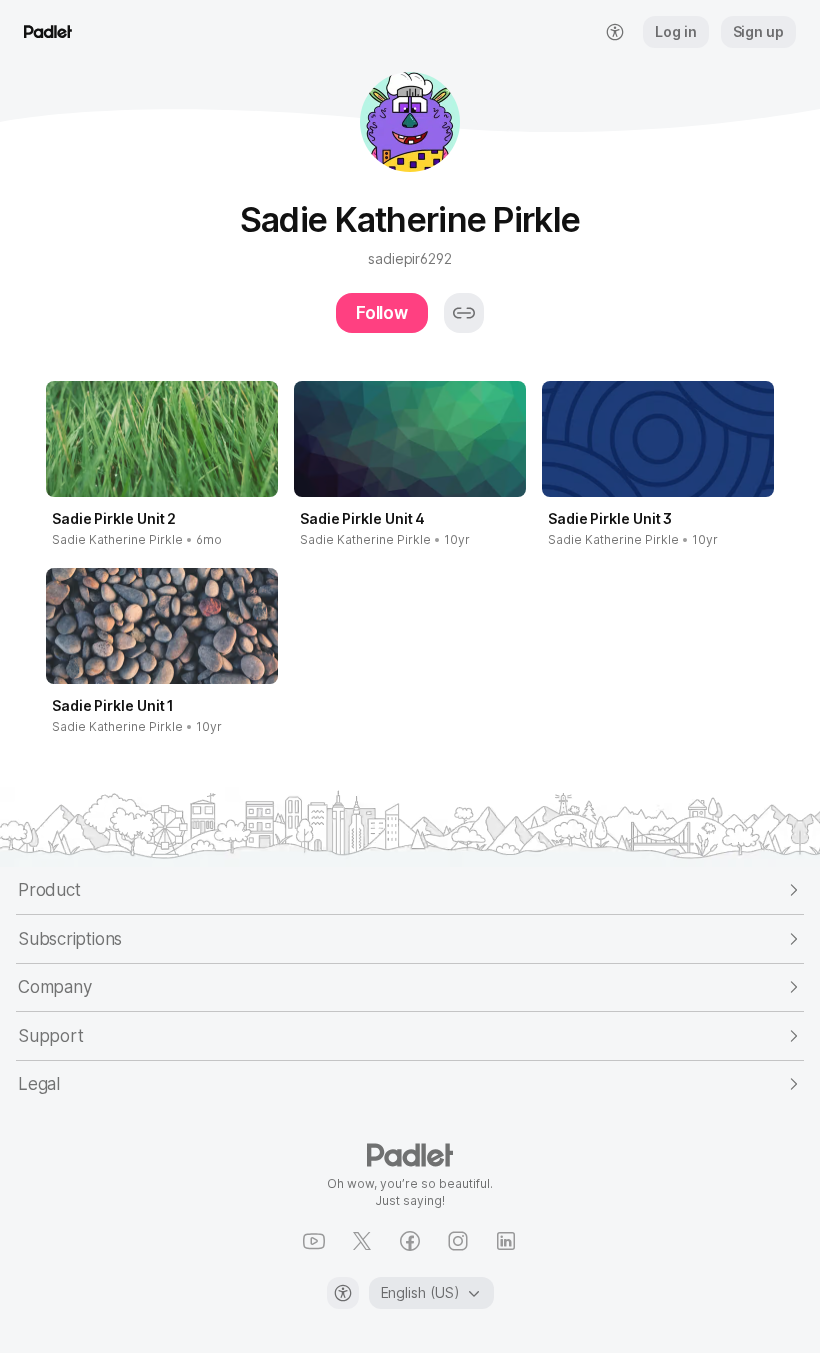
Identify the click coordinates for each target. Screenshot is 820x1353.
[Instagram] (458, 1241)
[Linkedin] (506, 1241)
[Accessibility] (343, 1293)
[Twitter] (362, 1241)
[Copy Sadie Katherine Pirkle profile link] (464, 313)
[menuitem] (615, 32)
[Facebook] (410, 1241)
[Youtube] (314, 1241)
